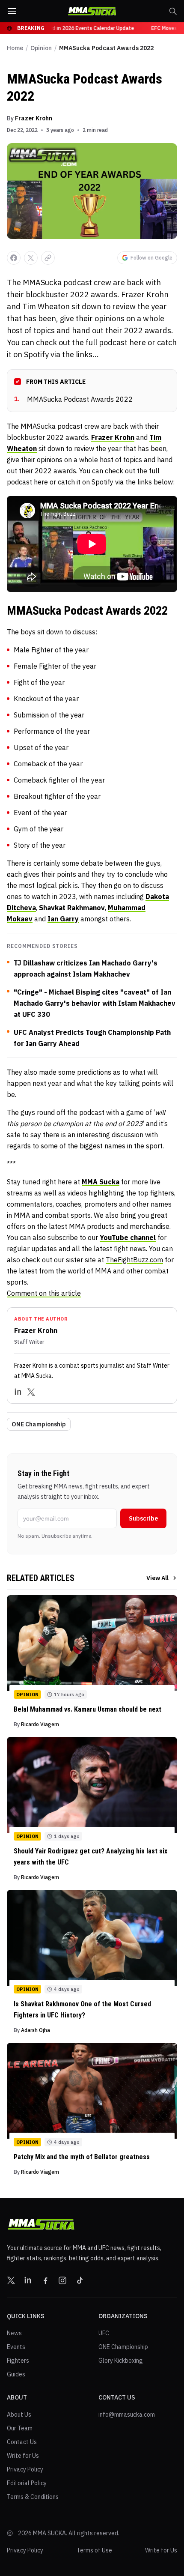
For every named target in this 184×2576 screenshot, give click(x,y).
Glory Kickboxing (121, 2361)
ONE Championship (39, 1424)
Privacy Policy (25, 2469)
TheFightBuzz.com (134, 1260)
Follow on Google (151, 258)
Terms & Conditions (33, 2497)
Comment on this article (44, 1293)
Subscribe (143, 1518)
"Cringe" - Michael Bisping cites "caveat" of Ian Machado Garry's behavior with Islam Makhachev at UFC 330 (95, 1003)
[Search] (173, 11)
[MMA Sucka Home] (92, 11)
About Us (19, 2415)
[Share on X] (31, 258)
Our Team (20, 2428)
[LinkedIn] (18, 1392)
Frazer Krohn (34, 118)
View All (157, 1578)
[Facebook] (45, 2280)
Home (15, 48)
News (14, 2333)
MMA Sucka (101, 1182)
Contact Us (22, 2442)
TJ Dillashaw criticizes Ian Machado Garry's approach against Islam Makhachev (86, 968)
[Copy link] (48, 258)
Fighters (18, 2361)
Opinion (41, 48)
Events (16, 2347)
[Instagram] (62, 2280)
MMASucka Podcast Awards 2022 (73, 399)
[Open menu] (12, 11)
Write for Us (23, 2456)
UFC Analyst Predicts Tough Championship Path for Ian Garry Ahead (92, 1038)
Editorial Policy (27, 2483)
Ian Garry (63, 919)
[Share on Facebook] (14, 258)
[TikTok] (80, 2280)
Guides (16, 2374)
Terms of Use (94, 2550)
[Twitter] (31, 1392)
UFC (104, 2333)
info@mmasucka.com (127, 2415)
